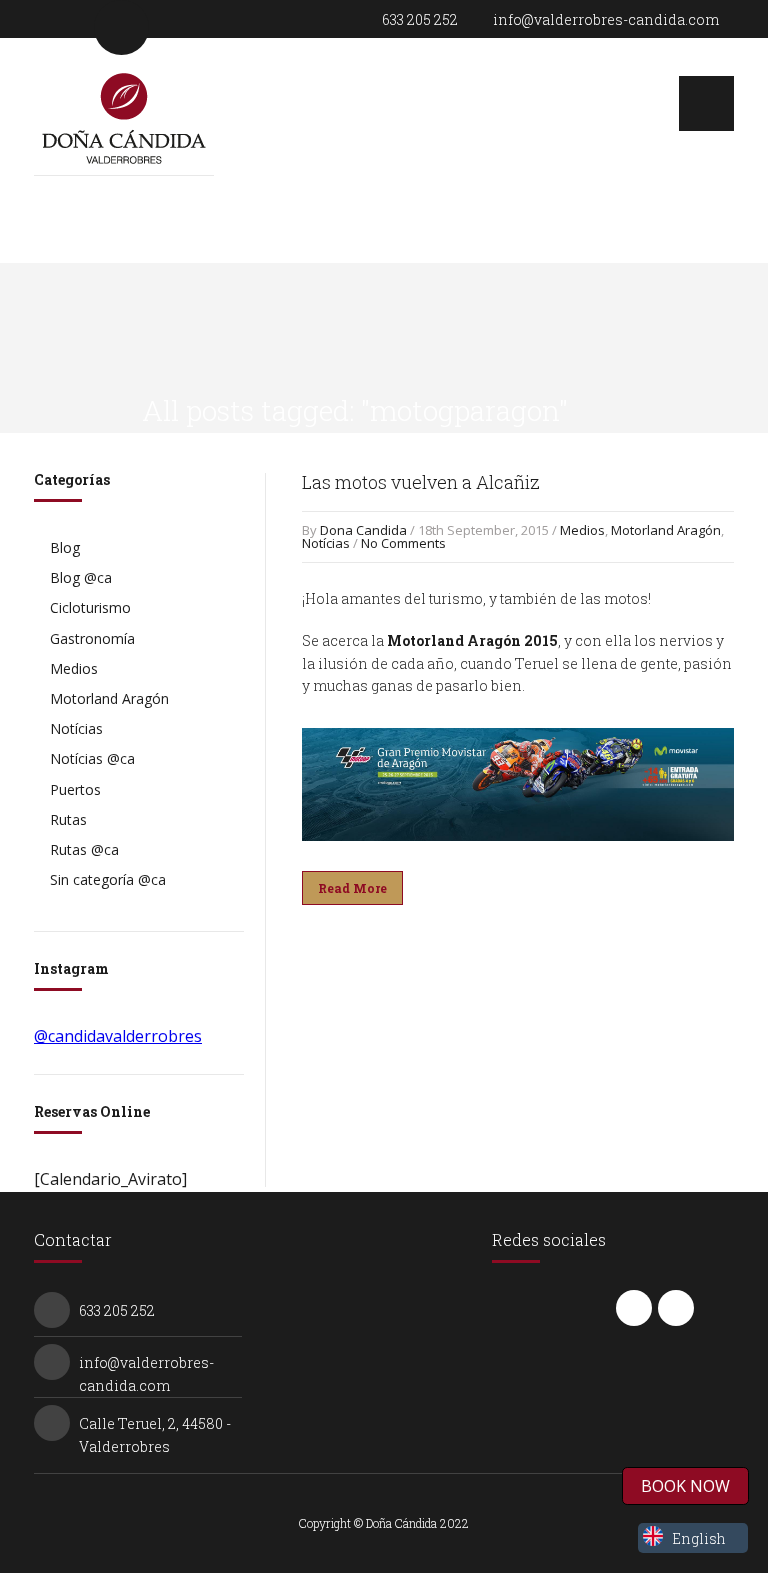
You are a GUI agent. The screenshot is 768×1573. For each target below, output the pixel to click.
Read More (352, 888)
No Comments (403, 543)
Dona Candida (363, 530)
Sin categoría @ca (108, 879)
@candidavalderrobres (118, 1036)
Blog (65, 547)
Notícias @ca (92, 758)
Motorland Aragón (666, 530)
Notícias (326, 543)
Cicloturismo (90, 607)
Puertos (75, 789)
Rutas (68, 819)
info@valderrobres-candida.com (606, 19)
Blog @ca (81, 577)
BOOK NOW (685, 1486)
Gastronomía (92, 638)
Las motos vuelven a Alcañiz (421, 482)
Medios (582, 530)
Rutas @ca (84, 849)
